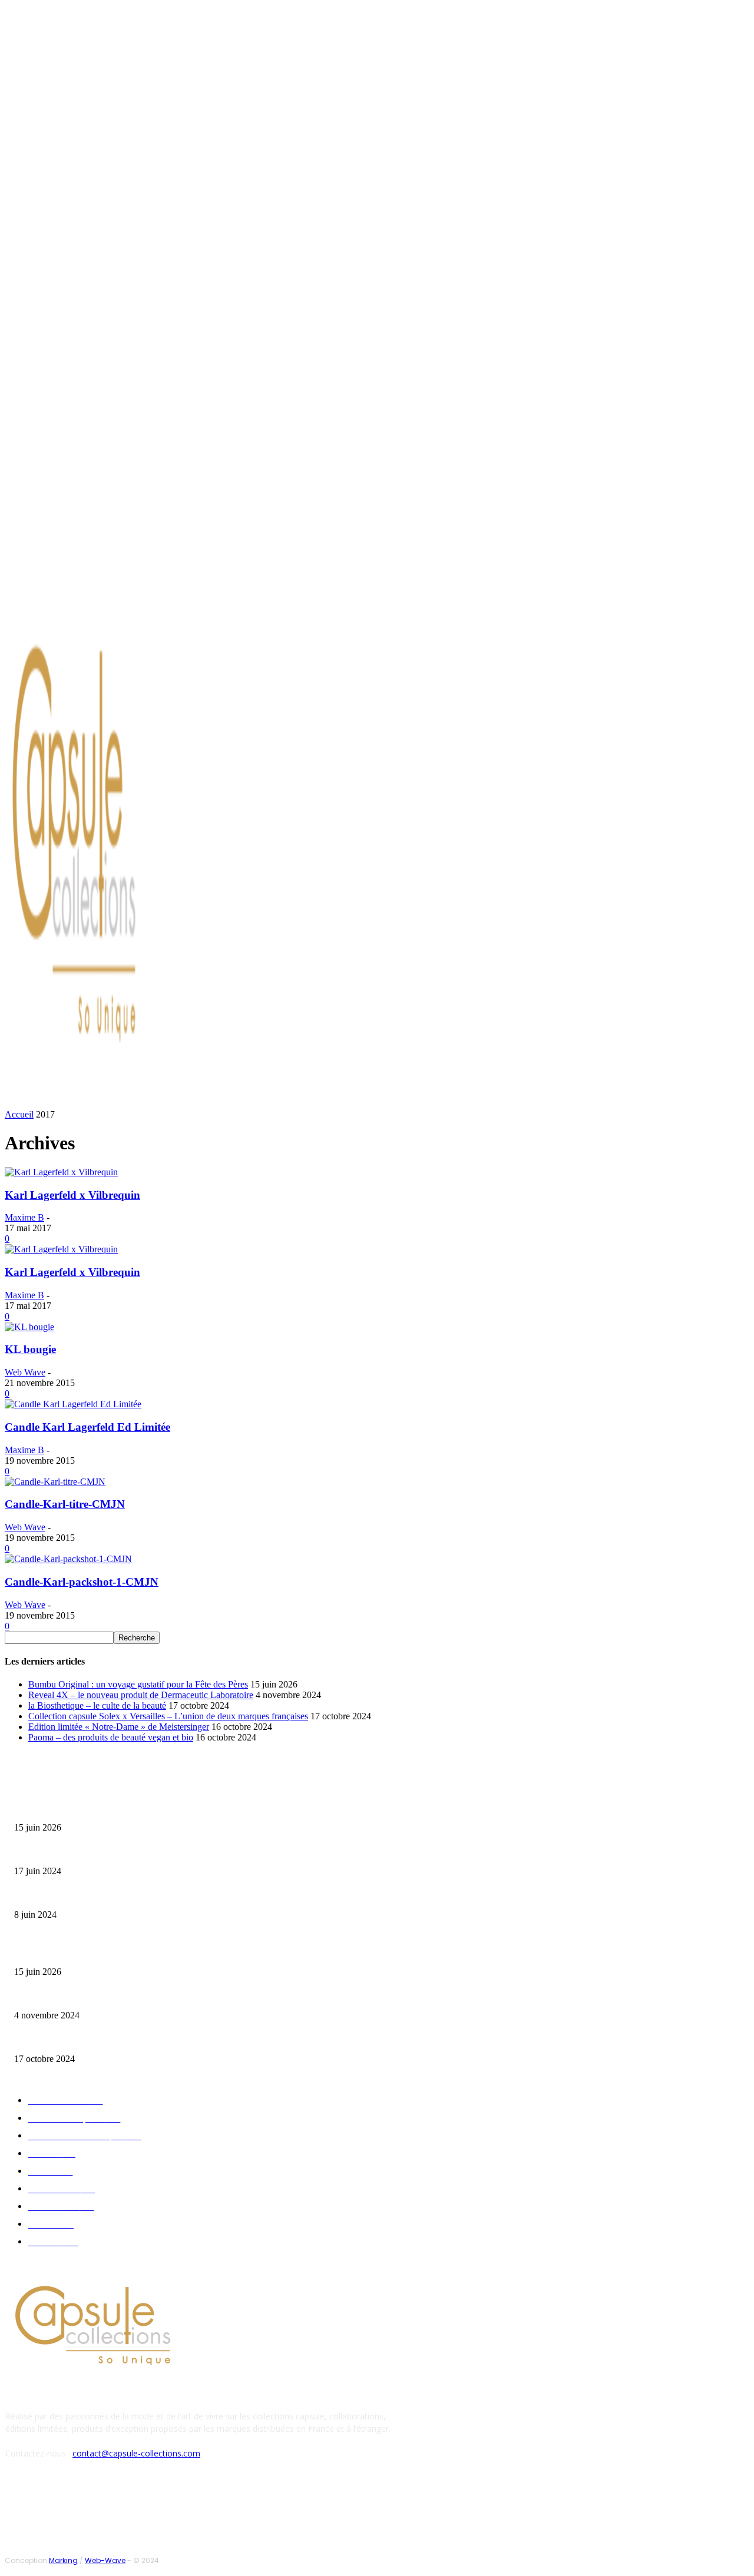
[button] (564, 1098)
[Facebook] (88, 603)
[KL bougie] (29, 1327)
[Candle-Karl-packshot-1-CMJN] (68, 1559)
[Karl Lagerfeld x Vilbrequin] (61, 1172)
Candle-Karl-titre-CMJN (65, 1504)
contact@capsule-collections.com (136, 2453)
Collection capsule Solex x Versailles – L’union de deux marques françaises (168, 1716)
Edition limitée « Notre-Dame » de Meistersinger (119, 1727)
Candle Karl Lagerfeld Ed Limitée (87, 1427)
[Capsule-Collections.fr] (98, 851)
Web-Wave (105, 2560)
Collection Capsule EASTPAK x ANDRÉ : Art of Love (97, 1853)
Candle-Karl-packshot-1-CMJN (82, 1582)
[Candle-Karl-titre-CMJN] (55, 1482)
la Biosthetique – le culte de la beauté (97, 1705)
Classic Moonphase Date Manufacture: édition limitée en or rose (117, 1896)
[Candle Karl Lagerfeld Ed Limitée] (73, 1404)
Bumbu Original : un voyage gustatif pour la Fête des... (100, 1809)
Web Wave (25, 1372)
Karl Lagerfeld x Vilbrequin (72, 1195)
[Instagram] (102, 603)
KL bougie (30, 1349)
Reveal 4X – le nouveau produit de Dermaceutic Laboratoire (141, 1695)
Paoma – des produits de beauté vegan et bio (111, 1737)
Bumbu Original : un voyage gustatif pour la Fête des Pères (138, 1684)
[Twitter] (117, 603)
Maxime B (24, 1217)
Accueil (19, 1114)
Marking (63, 2560)
